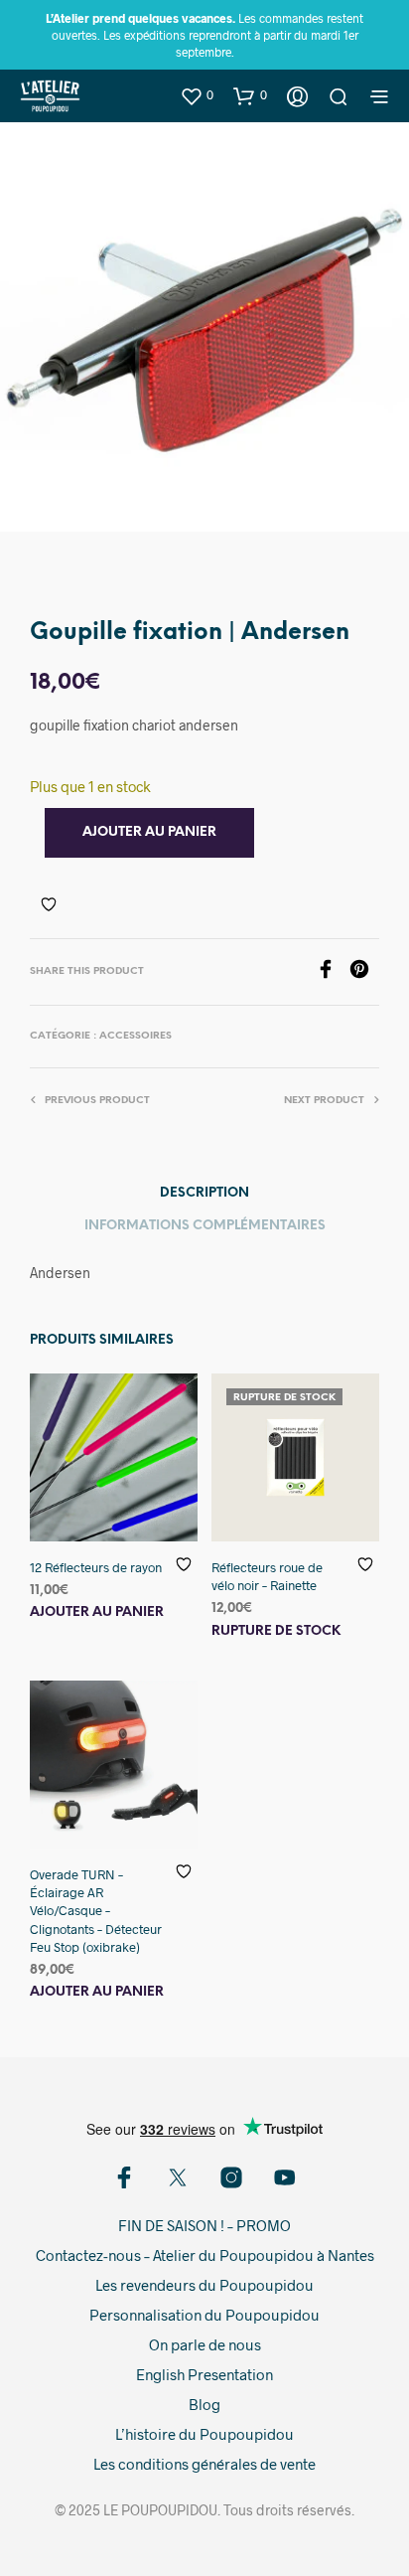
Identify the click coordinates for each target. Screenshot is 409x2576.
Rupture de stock (276, 1631)
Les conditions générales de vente (204, 2464)
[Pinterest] (364, 972)
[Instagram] (231, 2177)
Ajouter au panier (97, 1612)
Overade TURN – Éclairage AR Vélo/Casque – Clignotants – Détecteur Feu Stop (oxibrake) (96, 1911)
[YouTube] (285, 2177)
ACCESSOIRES (136, 1036)
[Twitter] (178, 2177)
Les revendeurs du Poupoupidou (204, 2285)
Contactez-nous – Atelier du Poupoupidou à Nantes (205, 2255)
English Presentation (204, 2374)
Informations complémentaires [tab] (205, 1226)
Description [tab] (204, 1193)
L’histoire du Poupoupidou (204, 2434)
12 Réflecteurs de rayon (96, 1567)
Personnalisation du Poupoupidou (204, 2315)
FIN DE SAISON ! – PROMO (204, 2225)
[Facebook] (333, 972)
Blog (204, 2404)
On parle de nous (205, 2344)
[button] (197, 95)
